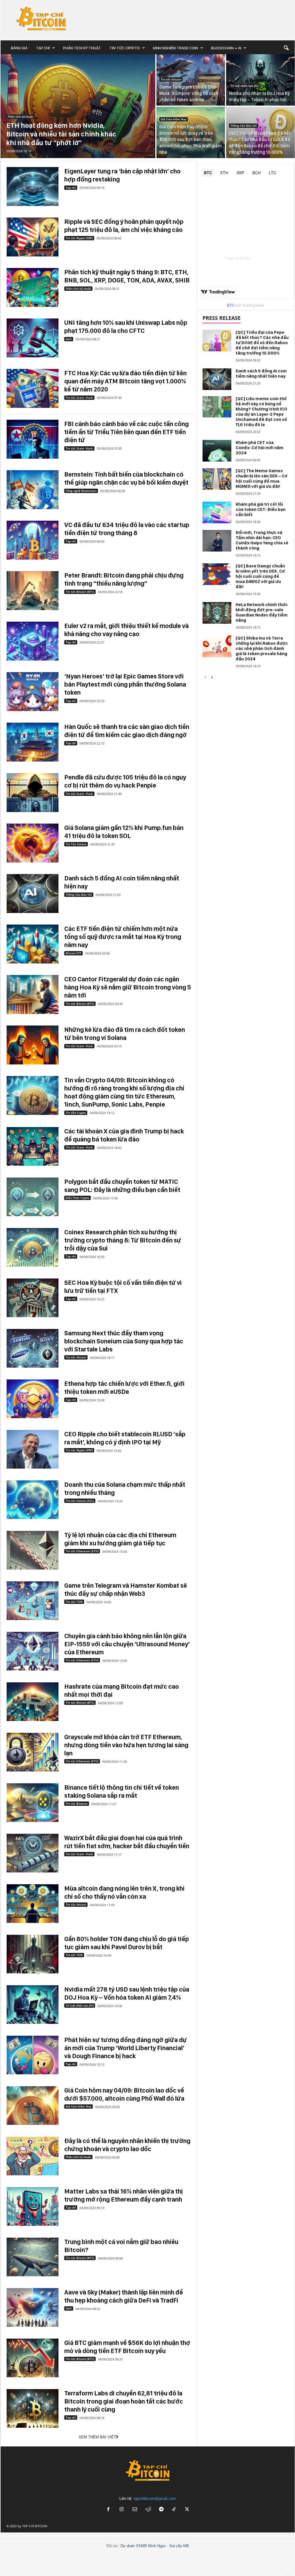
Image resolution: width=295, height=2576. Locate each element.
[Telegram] (161, 2510)
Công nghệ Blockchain (81, 491)
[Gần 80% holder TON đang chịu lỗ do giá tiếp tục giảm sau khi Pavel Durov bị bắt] (33, 1954)
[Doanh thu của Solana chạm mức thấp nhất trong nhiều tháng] (33, 1500)
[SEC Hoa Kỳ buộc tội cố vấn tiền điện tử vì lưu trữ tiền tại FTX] (33, 1298)
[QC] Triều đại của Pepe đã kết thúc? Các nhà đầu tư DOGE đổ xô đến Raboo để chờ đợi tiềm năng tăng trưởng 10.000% (262, 343)
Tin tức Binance (77, 1803)
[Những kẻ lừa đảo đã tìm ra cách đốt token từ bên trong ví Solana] (33, 1045)
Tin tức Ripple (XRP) (79, 238)
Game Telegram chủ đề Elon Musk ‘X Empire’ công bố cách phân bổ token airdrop (189, 93)
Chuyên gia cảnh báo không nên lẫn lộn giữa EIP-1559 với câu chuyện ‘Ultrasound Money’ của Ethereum (127, 1644)
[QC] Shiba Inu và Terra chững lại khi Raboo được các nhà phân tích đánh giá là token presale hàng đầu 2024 (262, 648)
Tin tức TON (74, 1602)
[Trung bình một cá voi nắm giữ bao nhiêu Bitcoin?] (33, 2257)
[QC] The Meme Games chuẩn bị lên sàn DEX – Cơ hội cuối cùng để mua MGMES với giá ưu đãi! (262, 479)
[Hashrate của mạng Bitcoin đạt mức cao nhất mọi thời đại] (33, 1702)
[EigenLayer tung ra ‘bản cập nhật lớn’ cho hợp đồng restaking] (33, 186)
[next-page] (212, 677)
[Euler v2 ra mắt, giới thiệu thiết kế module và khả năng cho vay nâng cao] (33, 641)
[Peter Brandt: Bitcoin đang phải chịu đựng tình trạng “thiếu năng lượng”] (33, 591)
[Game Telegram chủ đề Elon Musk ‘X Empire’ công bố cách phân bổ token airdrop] (191, 80)
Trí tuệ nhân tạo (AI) (244, 86)
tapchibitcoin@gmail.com (155, 2499)
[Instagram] (122, 2510)
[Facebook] (108, 2510)
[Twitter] (187, 2510)
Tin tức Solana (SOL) (80, 1501)
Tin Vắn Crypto (76, 1113)
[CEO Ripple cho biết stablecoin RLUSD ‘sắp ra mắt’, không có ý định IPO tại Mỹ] (33, 1449)
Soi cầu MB (179, 2546)
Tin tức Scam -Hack (79, 398)
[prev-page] (205, 677)
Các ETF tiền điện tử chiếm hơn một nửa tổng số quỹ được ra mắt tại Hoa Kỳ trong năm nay (123, 937)
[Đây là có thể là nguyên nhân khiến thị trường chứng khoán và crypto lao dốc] (33, 2156)
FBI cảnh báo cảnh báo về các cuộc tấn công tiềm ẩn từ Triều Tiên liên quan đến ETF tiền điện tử (126, 432)
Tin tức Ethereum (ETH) (82, 1551)
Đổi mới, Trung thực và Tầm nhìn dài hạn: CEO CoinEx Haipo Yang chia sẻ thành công (262, 540)
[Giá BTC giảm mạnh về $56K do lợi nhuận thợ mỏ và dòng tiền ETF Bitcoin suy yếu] (33, 2358)
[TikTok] (175, 2510)
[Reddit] (148, 2510)
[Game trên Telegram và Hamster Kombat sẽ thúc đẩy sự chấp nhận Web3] (33, 1601)
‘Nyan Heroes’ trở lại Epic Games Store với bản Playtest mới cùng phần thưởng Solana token (125, 684)
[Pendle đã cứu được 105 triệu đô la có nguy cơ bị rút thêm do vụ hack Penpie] (33, 793)
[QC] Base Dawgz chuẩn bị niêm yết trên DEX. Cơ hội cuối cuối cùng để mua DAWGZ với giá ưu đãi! (260, 576)
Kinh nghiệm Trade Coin (175, 48)
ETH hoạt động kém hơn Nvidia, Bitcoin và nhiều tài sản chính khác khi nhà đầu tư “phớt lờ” (61, 134)
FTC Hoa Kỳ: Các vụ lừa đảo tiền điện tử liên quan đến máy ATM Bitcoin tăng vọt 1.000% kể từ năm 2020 (125, 381)
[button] (286, 48)
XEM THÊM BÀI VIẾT (97, 2437)
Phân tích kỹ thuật (82, 48)
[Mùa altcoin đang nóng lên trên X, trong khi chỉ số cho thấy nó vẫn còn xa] (33, 1904)
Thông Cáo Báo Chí (244, 125)
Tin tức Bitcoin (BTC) (80, 592)
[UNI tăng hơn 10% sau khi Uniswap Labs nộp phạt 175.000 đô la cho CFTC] (33, 338)
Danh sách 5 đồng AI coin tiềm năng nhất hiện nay (261, 374)
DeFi (69, 339)
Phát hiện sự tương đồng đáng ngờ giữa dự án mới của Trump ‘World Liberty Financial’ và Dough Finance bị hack (126, 2048)
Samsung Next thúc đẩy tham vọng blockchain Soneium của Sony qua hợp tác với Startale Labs (124, 1341)
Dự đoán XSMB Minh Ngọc (143, 2546)
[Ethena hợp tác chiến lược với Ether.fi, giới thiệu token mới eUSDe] (33, 1399)
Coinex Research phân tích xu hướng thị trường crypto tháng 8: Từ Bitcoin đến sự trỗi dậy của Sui (123, 1240)
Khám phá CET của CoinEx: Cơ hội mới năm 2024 (260, 448)
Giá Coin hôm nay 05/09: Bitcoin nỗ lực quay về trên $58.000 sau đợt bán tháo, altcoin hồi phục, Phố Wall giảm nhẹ (191, 139)
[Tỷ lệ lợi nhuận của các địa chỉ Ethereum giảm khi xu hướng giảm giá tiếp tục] (33, 1550)
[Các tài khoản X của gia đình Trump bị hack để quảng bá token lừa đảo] (33, 1147)
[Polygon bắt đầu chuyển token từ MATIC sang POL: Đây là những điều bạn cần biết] (33, 1197)
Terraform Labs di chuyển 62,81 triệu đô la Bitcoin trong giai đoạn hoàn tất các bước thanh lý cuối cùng (124, 2401)
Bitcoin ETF (73, 953)
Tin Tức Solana (76, 844)
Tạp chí (43, 48)
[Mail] (135, 2510)
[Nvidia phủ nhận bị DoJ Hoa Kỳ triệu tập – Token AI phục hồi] (260, 80)
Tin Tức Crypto (125, 48)
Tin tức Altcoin (171, 79)
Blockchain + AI (226, 48)
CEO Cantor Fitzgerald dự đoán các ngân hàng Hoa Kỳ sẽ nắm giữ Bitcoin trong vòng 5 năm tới (128, 987)
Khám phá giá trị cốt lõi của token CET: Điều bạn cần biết (261, 509)
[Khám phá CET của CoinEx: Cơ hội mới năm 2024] (217, 451)
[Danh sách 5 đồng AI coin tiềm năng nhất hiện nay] (33, 894)
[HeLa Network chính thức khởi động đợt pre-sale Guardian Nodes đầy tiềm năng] (217, 613)
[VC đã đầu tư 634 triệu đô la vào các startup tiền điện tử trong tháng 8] (33, 540)
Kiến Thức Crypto (77, 1198)
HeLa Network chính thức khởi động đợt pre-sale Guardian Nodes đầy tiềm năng (262, 612)
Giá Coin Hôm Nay (174, 119)
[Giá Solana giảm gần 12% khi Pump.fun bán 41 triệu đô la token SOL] (33, 843)
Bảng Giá (19, 48)
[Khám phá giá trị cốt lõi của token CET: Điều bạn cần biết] (217, 512)
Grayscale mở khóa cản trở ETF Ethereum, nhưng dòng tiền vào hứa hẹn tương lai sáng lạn (126, 1745)
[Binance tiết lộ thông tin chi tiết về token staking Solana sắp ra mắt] (33, 1803)
